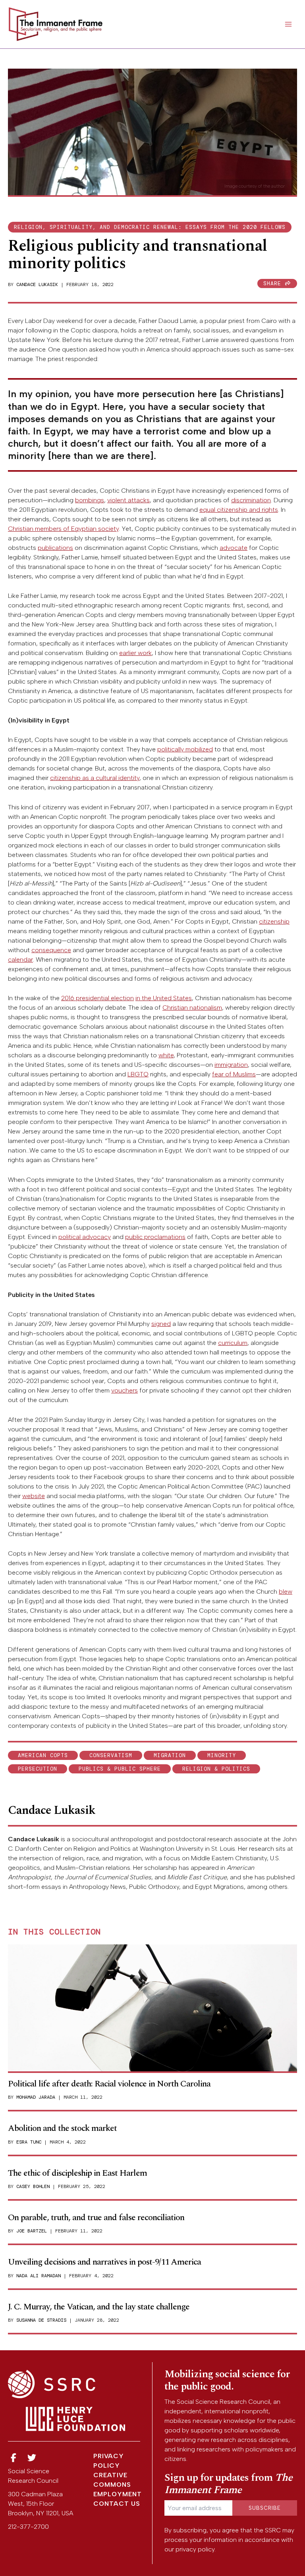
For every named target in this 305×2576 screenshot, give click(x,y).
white (166, 1055)
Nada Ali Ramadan (39, 2276)
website (34, 1496)
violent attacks (128, 500)
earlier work (135, 653)
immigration (231, 1065)
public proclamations (155, 1237)
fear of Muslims (234, 1074)
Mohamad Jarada (36, 2097)
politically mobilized (185, 749)
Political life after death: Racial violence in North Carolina (109, 2084)
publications (55, 548)
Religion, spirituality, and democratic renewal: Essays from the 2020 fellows (150, 227)
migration (170, 1755)
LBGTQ (138, 1074)
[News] (14, 2458)
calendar (20, 960)
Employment (118, 2494)
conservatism (111, 1755)
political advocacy (85, 1237)
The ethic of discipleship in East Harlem (77, 2173)
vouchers (125, 1390)
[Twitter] (32, 2458)
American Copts (43, 1755)
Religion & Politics (216, 1769)
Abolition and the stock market (62, 2128)
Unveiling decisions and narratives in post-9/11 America (104, 2262)
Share (274, 283)
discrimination (251, 500)
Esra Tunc (29, 2142)
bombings (90, 500)
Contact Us (117, 2504)
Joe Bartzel (32, 2231)
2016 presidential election (97, 998)
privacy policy (195, 2549)
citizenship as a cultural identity (95, 778)
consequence (51, 950)
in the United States (164, 998)
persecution (38, 1769)
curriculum (233, 1343)
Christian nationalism (192, 1008)
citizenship (274, 921)
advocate (234, 548)
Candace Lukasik (37, 284)
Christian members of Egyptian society (63, 529)
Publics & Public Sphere (120, 1769)
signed (161, 1324)
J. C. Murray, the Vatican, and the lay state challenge (99, 2307)
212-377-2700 (28, 2527)
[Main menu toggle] (288, 24)
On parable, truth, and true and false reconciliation (96, 2218)
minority (222, 1755)
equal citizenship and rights (239, 510)
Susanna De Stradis (41, 2320)
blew (286, 1592)
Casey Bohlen (33, 2186)
